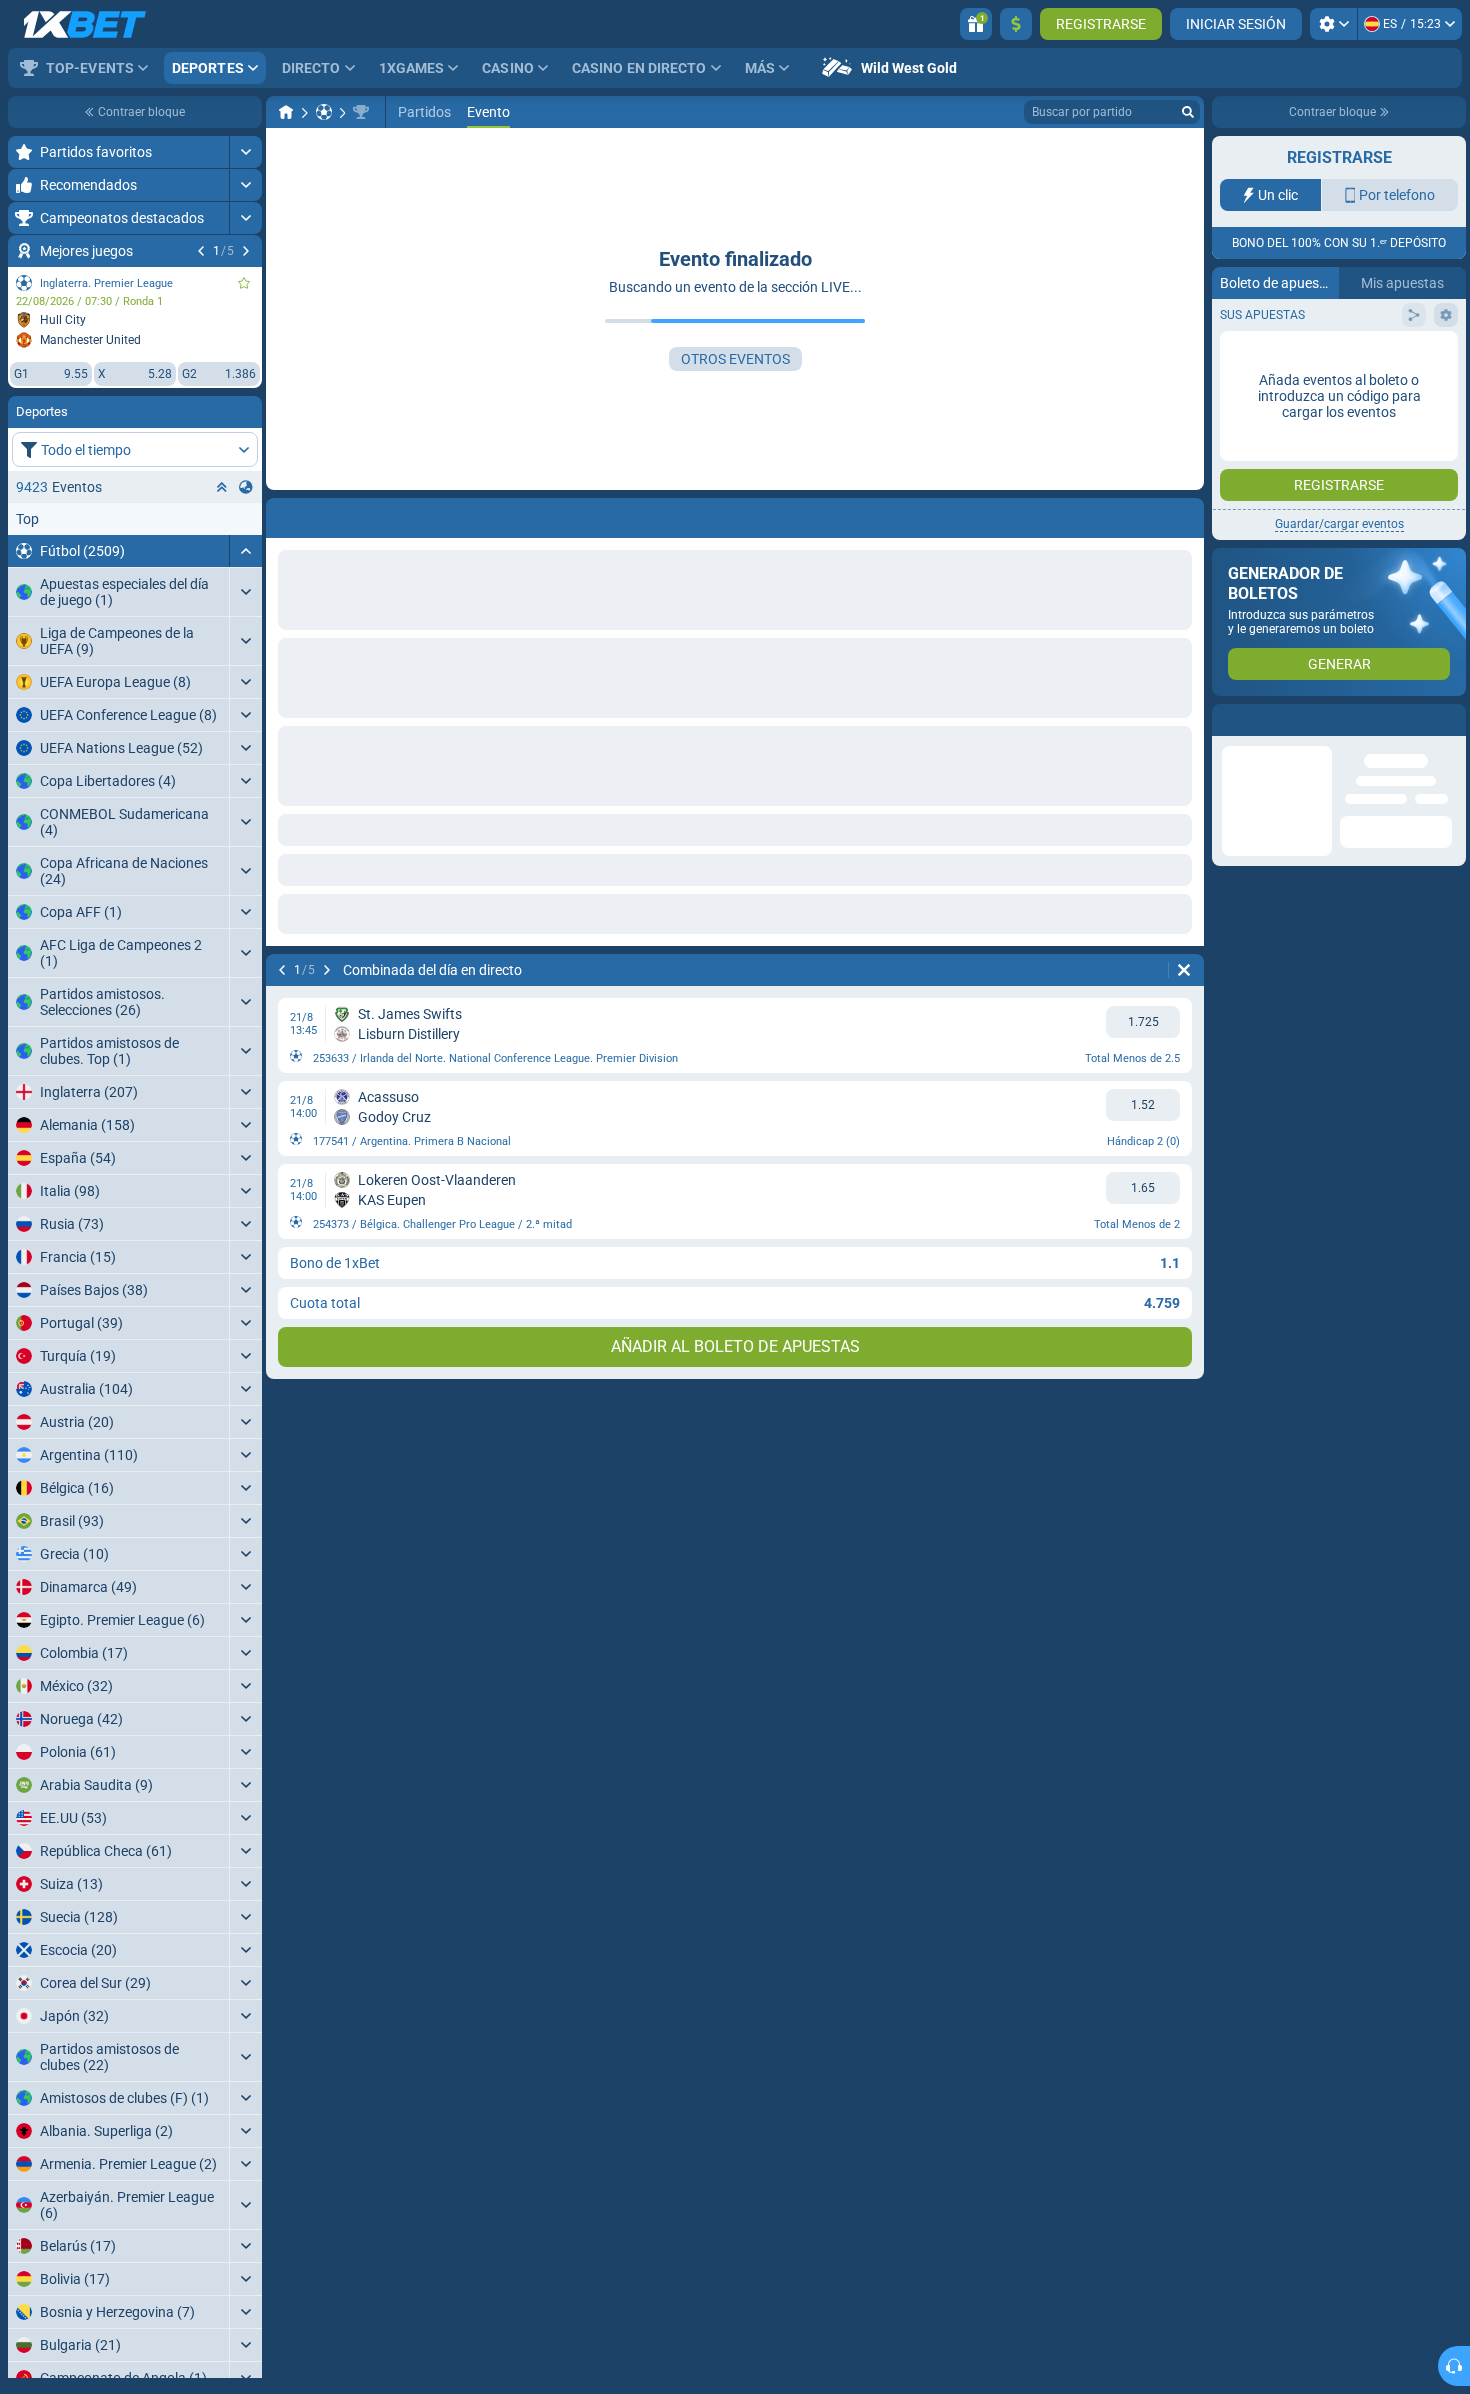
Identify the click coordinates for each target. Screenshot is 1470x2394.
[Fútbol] (324, 112)
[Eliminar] (1184, 514)
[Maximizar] (245, 152)
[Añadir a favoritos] (244, 283)
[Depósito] (1016, 24)
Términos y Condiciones (1350, 400)
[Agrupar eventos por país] (246, 487)
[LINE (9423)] (286, 112)
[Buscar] (1188, 112)
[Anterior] (201, 251)
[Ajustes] (1333, 24)
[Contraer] (245, 551)
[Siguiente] (246, 251)
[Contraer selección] (222, 487)
